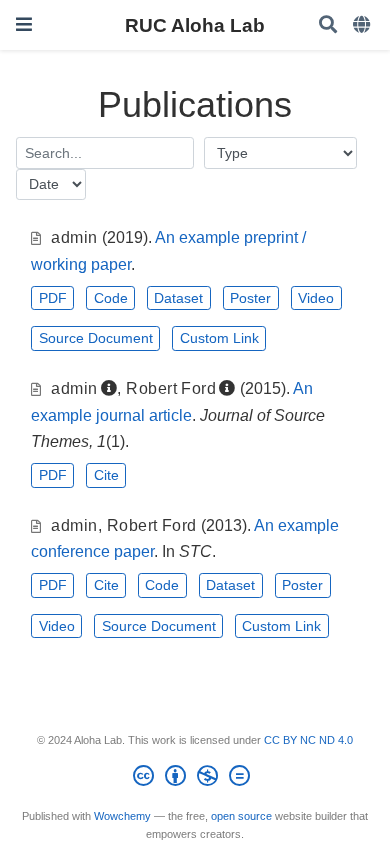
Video (316, 298)
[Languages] (363, 25)
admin (74, 237)
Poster (250, 298)
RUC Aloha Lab (195, 25)
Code (111, 298)
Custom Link (219, 338)
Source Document (96, 338)
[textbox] (105, 152)
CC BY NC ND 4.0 (308, 740)
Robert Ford (171, 388)
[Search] (328, 25)
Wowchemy (122, 816)
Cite (106, 475)
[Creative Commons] (195, 779)
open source (241, 816)
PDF (53, 298)
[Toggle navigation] (24, 24)
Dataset (178, 298)
